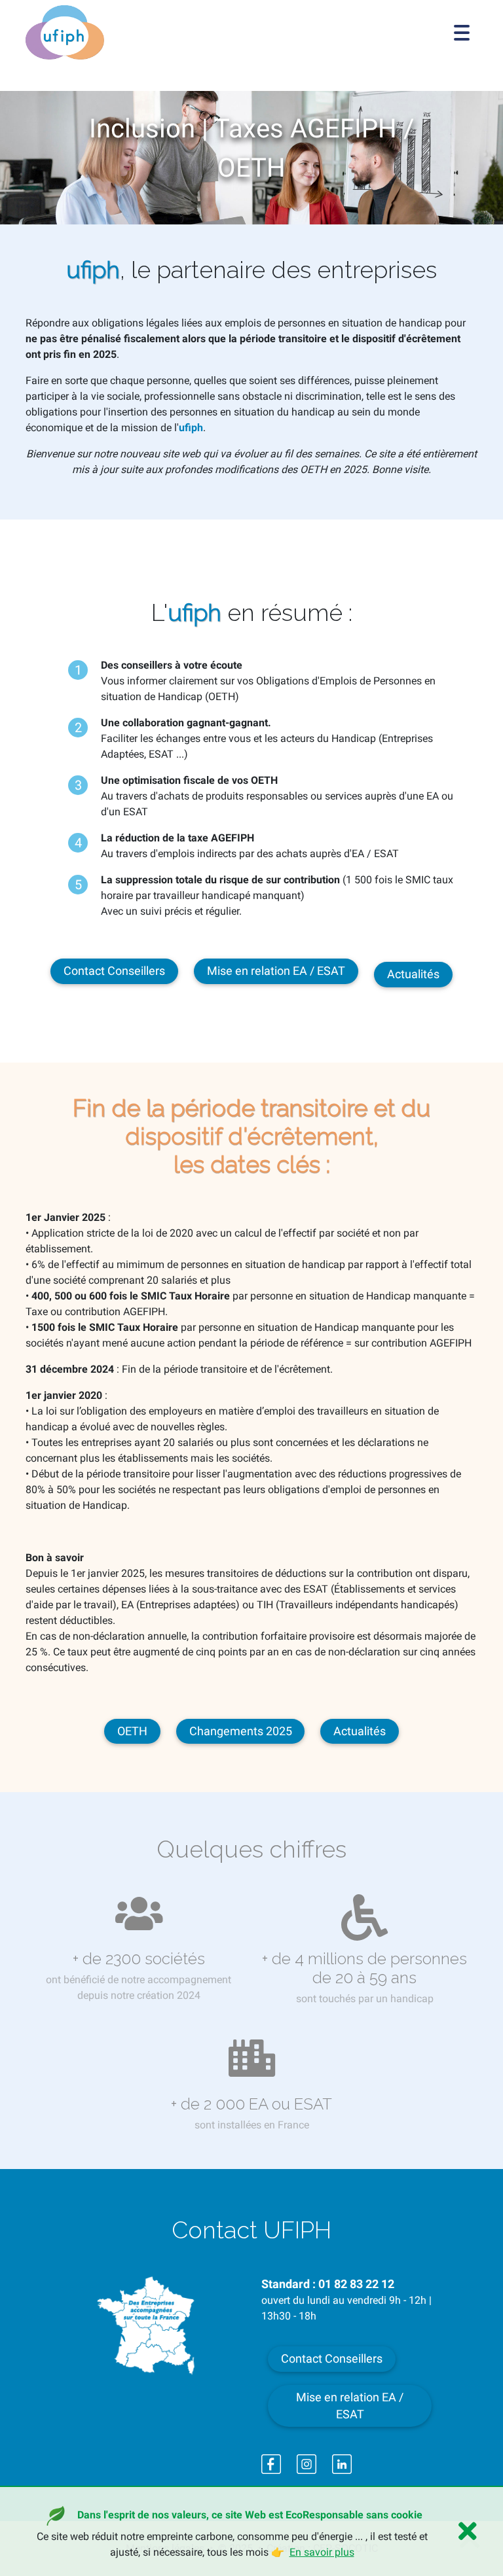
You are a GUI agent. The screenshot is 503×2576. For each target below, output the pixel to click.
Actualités (413, 974)
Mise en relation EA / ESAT (276, 971)
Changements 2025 (241, 1731)
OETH (132, 1731)
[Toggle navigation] (462, 33)
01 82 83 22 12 (356, 2284)
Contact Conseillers (114, 971)
